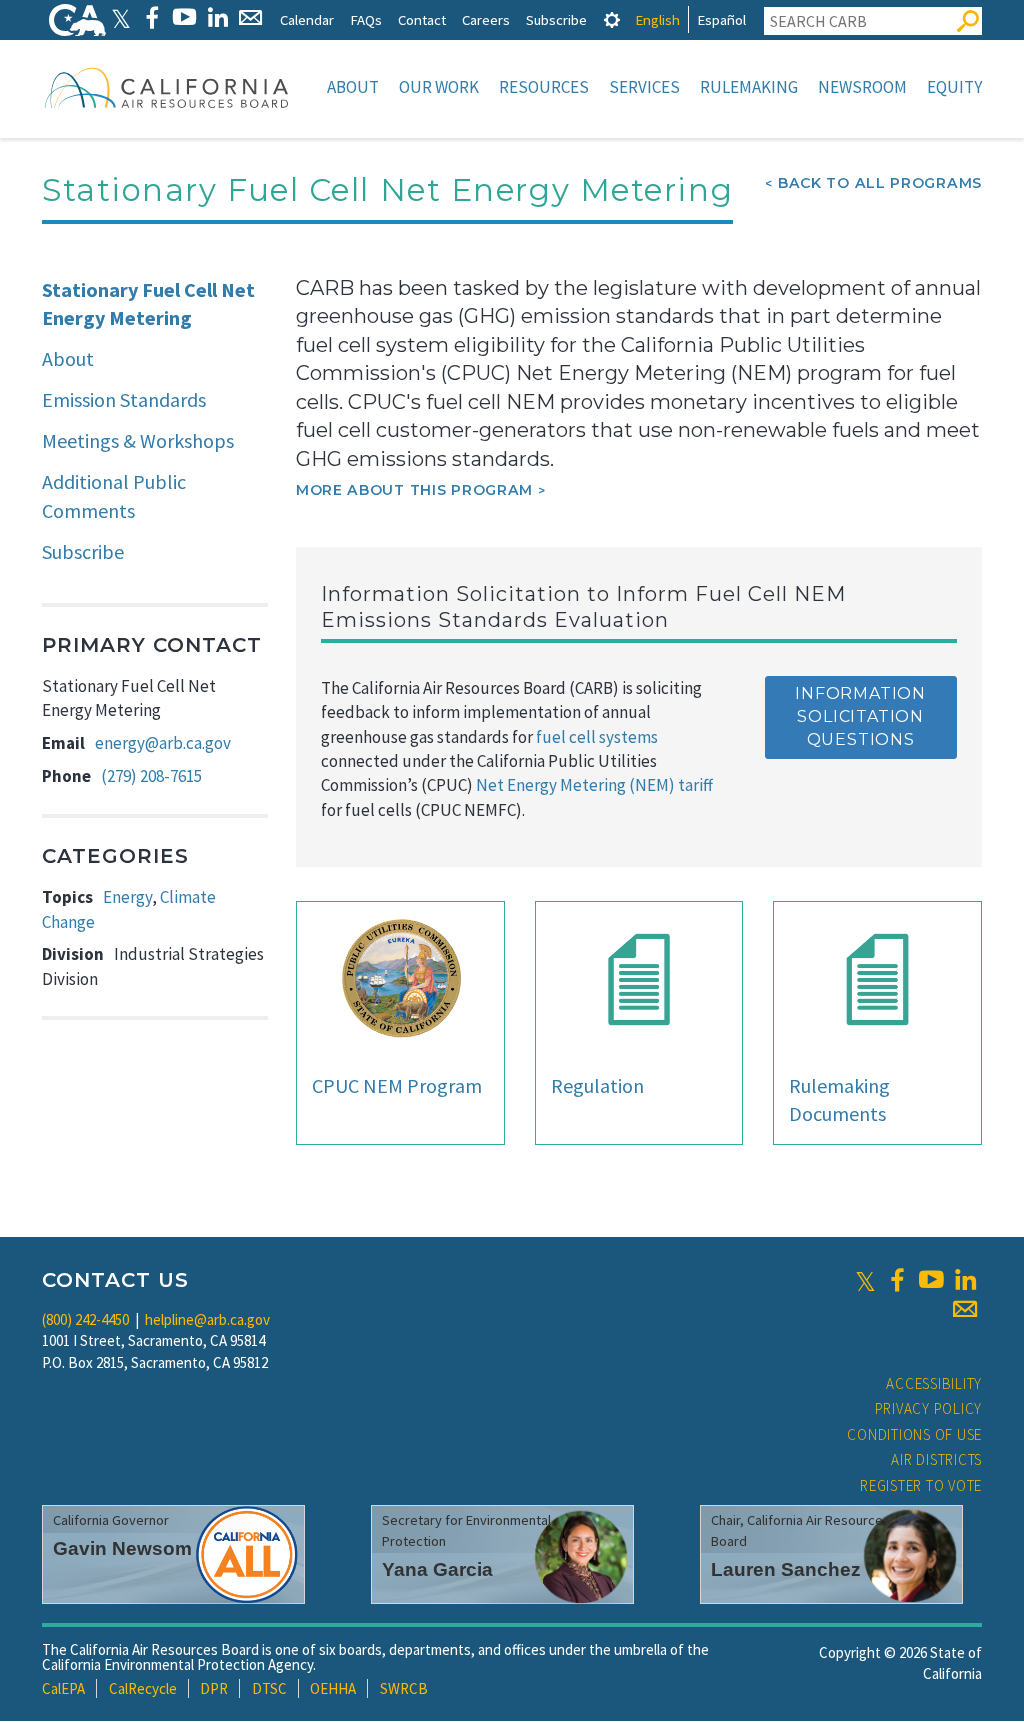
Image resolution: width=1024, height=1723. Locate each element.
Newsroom (862, 87)
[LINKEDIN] (217, 17)
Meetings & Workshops (138, 440)
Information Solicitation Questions (860, 716)
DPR (214, 1688)
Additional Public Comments (114, 496)
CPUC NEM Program (397, 1085)
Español (721, 19)
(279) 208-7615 (151, 776)
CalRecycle (143, 1688)
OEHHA (333, 1688)
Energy (127, 897)
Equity (954, 87)
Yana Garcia (437, 1569)
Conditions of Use (914, 1434)
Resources (544, 87)
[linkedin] (965, 1280)
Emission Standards (124, 399)
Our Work (439, 87)
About (353, 87)
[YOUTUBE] (184, 17)
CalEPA (63, 1688)
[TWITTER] (121, 17)
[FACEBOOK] (151, 17)
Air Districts (936, 1459)
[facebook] (897, 1280)
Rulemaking (749, 87)
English (657, 19)
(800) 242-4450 (85, 1319)
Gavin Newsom (122, 1548)
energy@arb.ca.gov (163, 743)
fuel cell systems (597, 737)
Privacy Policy (929, 1408)
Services (644, 87)
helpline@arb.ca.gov (207, 1319)
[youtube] (931, 1280)
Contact (422, 19)
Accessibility (934, 1383)
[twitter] (865, 1280)
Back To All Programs (880, 183)
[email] (965, 1309)
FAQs (366, 19)
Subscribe (556, 19)
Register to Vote (921, 1485)
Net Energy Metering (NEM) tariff (594, 785)
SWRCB (404, 1688)
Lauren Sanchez (786, 1569)
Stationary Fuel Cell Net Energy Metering (148, 304)
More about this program (414, 490)
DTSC (269, 1688)
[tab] (612, 19)
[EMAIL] (250, 17)
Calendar (307, 19)
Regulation (597, 1085)
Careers (486, 19)
